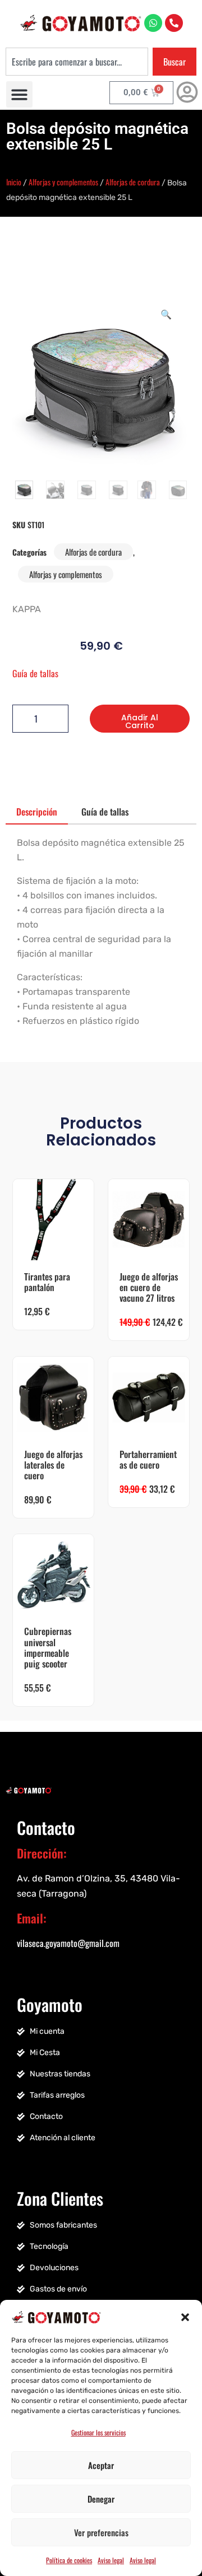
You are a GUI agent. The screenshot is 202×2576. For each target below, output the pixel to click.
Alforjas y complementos (63, 182)
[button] (185, 2316)
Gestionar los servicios (98, 2432)
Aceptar (101, 2465)
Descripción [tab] (37, 812)
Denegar (101, 2499)
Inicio (14, 182)
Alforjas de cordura (133, 182)
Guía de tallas (35, 673)
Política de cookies (69, 2560)
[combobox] (77, 62)
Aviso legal (111, 2560)
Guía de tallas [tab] (105, 812)
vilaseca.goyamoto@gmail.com (68, 1943)
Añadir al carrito (140, 721)
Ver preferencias (101, 2532)
